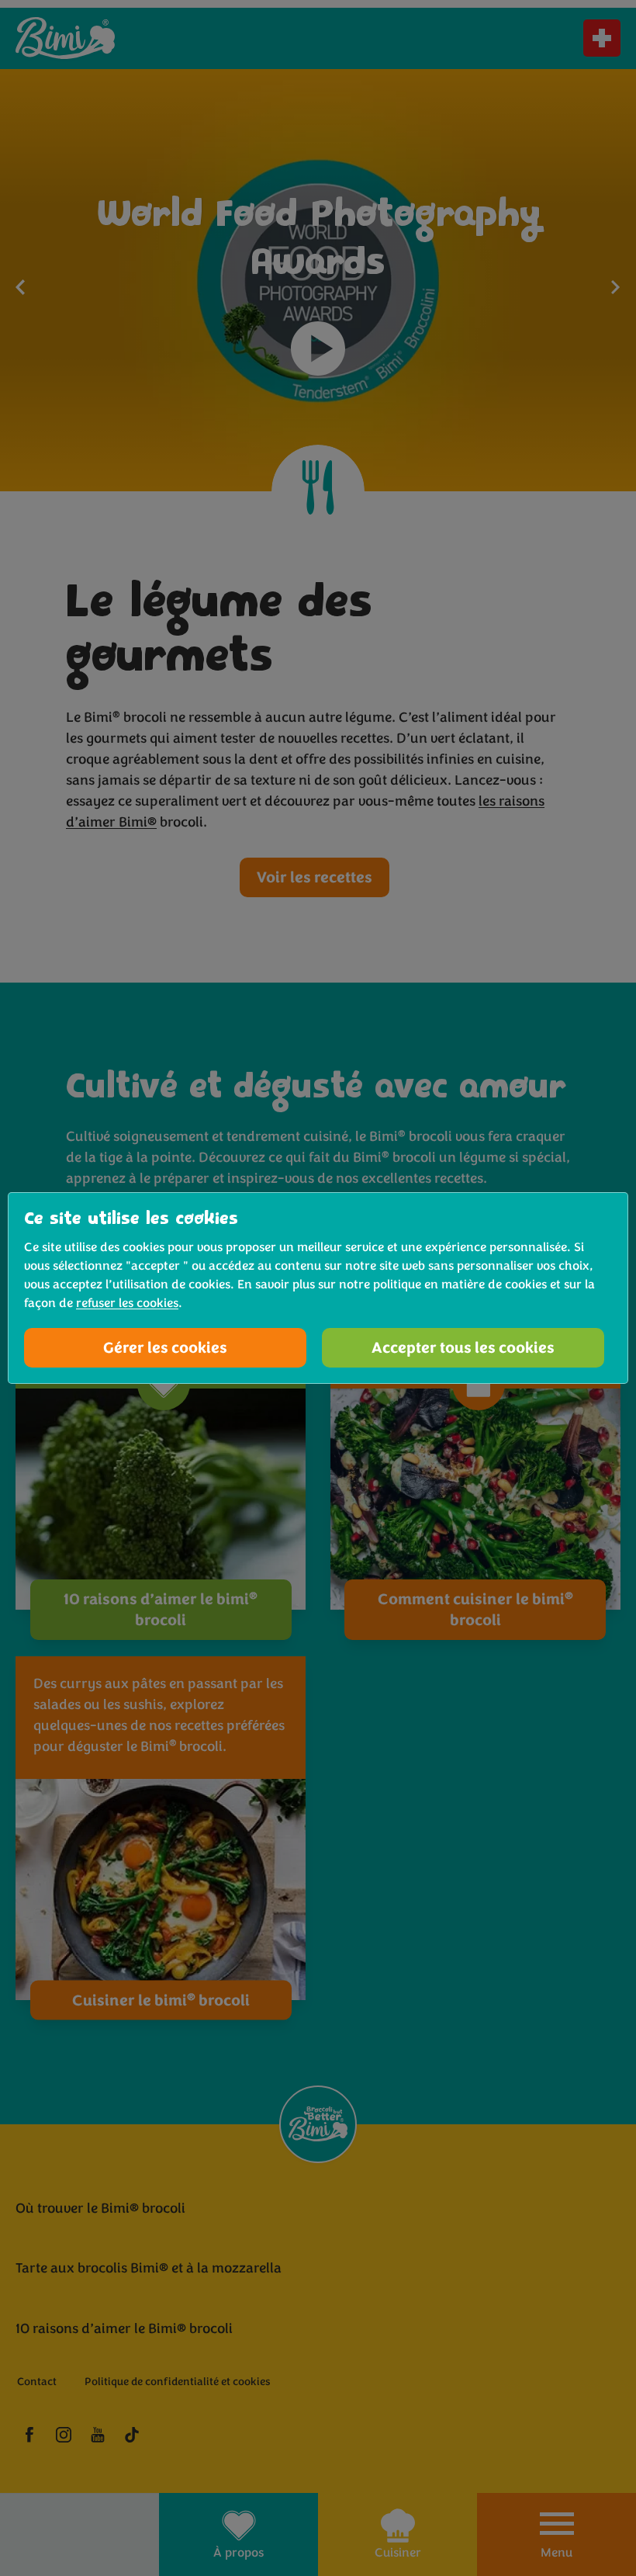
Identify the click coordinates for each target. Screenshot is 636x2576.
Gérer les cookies (165, 1348)
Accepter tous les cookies (463, 1348)
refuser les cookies (127, 1303)
